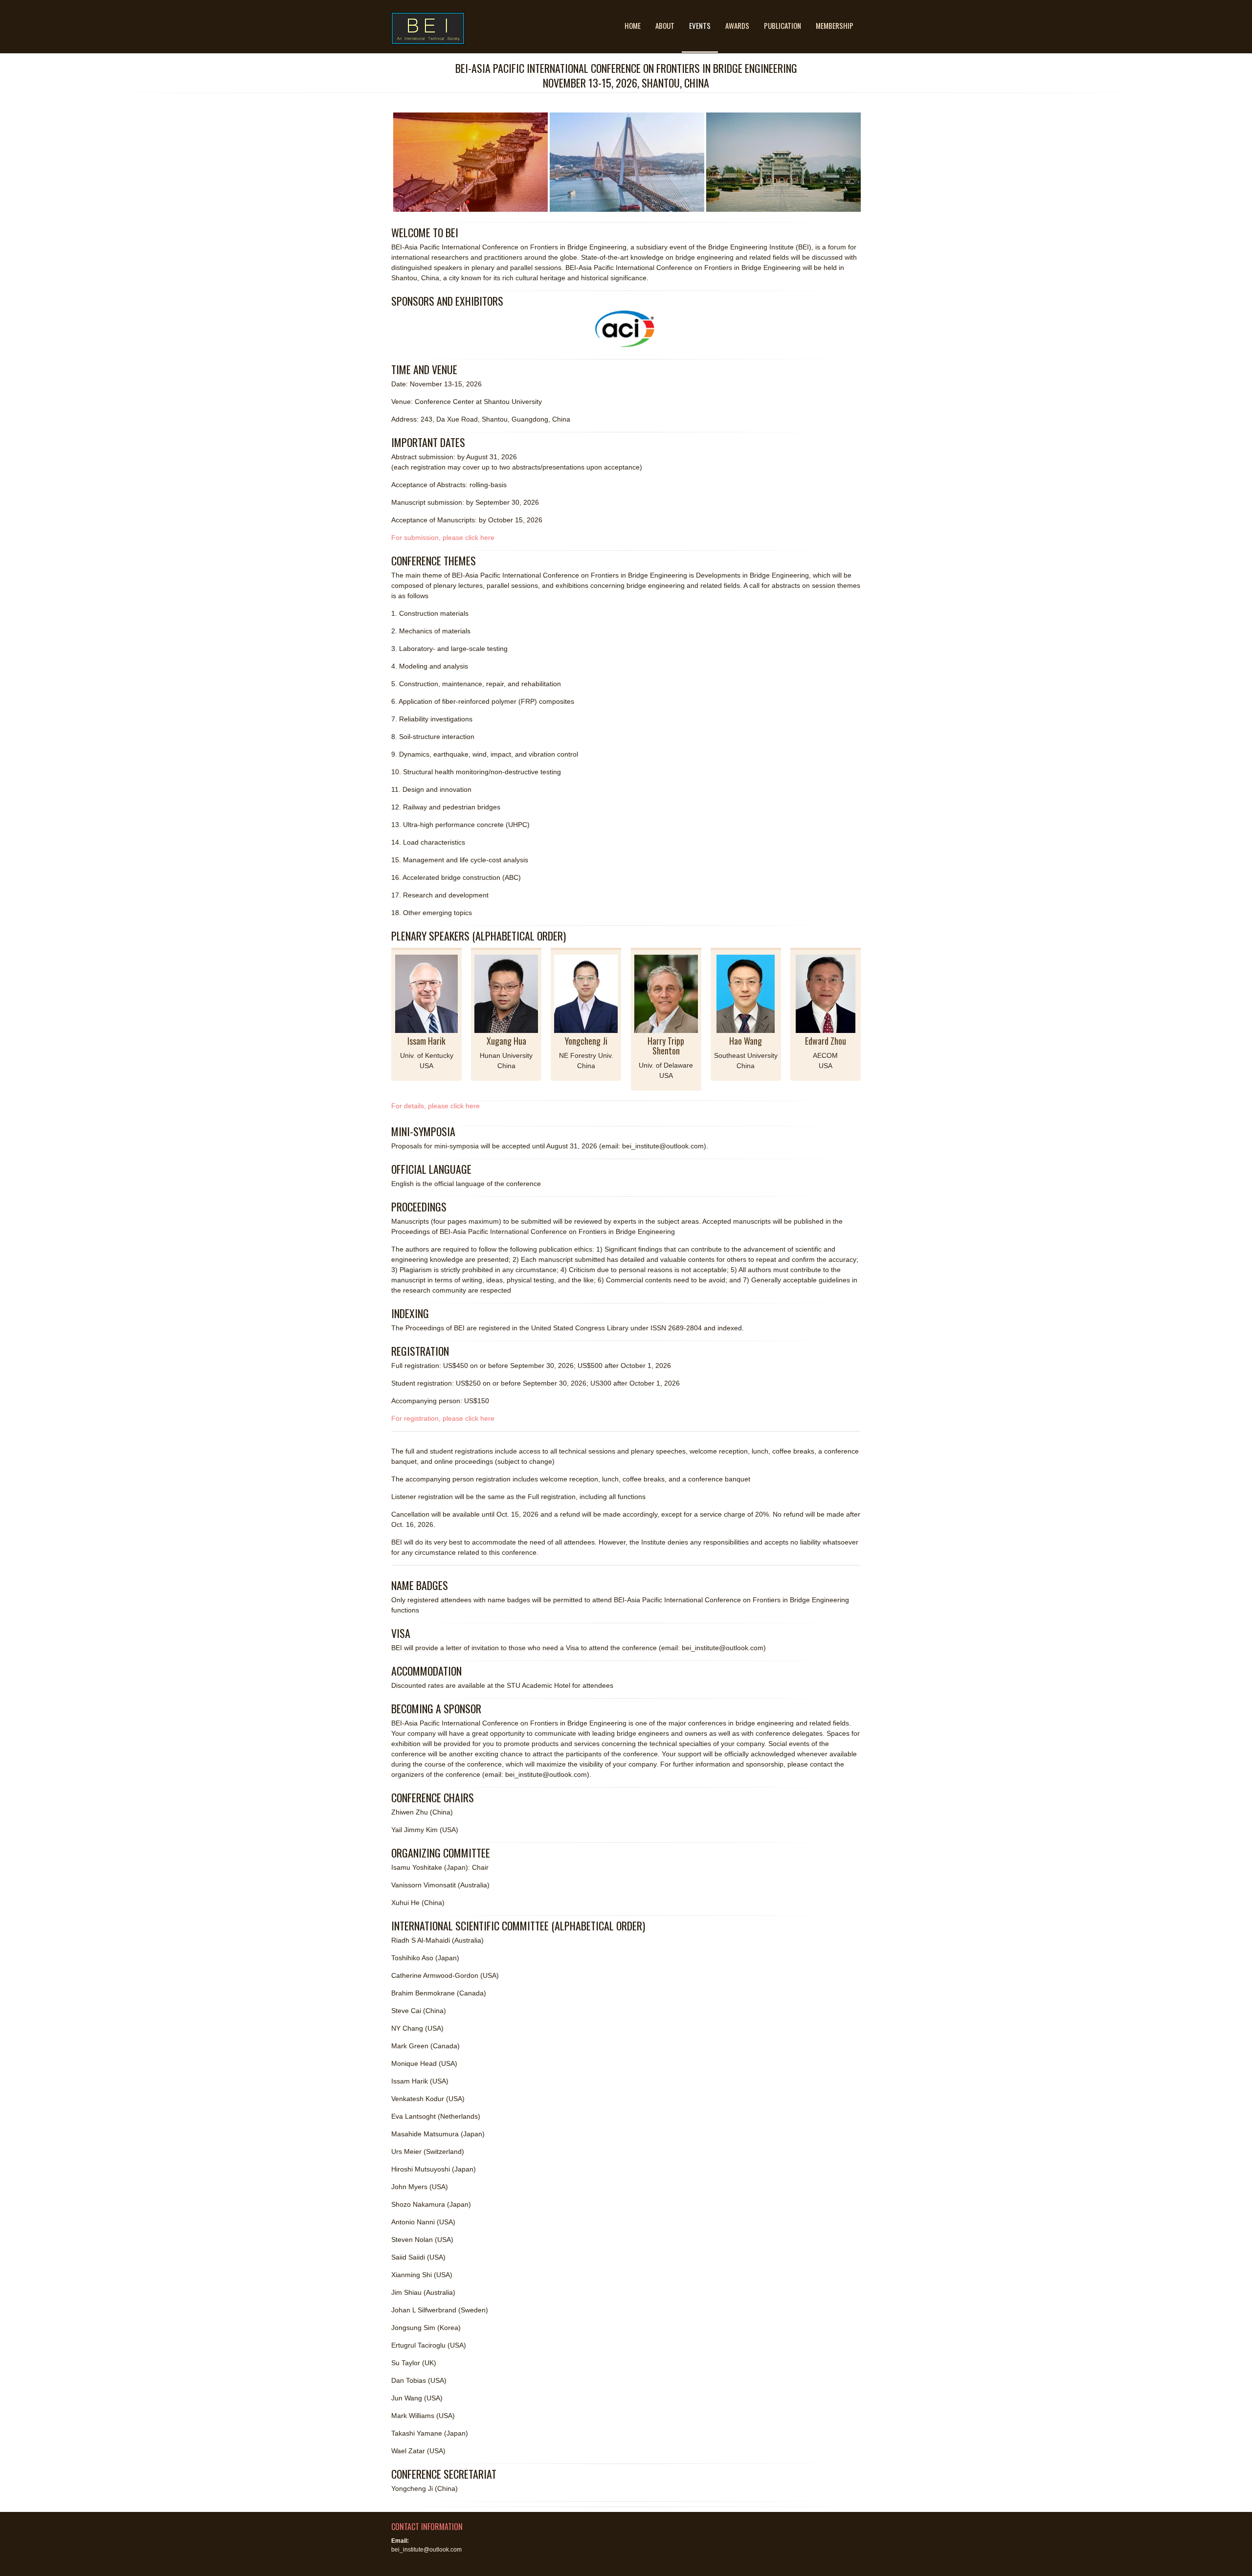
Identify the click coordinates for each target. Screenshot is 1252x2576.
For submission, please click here (443, 538)
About (665, 25)
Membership (835, 25)
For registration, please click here (443, 1418)
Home (633, 25)
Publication (782, 25)
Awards (737, 25)
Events (700, 25)
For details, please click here (436, 1106)
